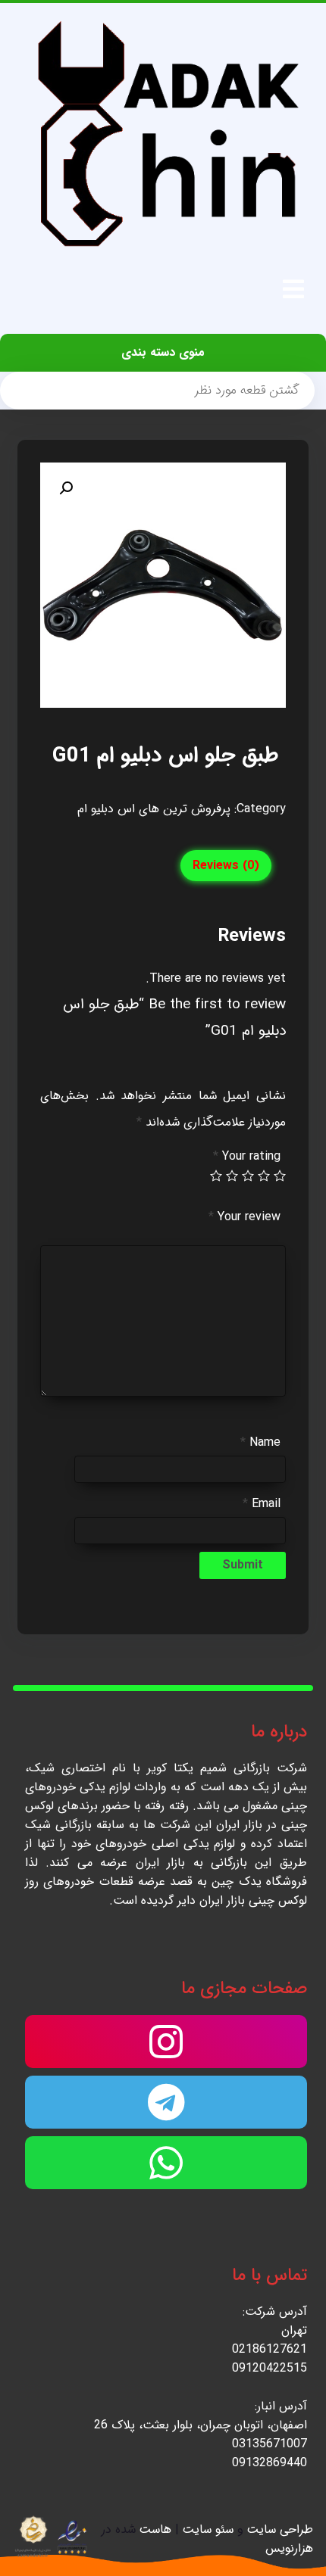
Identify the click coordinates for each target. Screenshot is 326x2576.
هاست (155, 2529)
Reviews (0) (226, 866)
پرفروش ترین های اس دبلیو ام (154, 809)
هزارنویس (289, 2548)
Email (262, 1504)
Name (260, 1442)
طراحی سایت (280, 2529)
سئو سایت (208, 2529)
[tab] (226, 866)
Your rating (247, 1156)
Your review (244, 1217)
